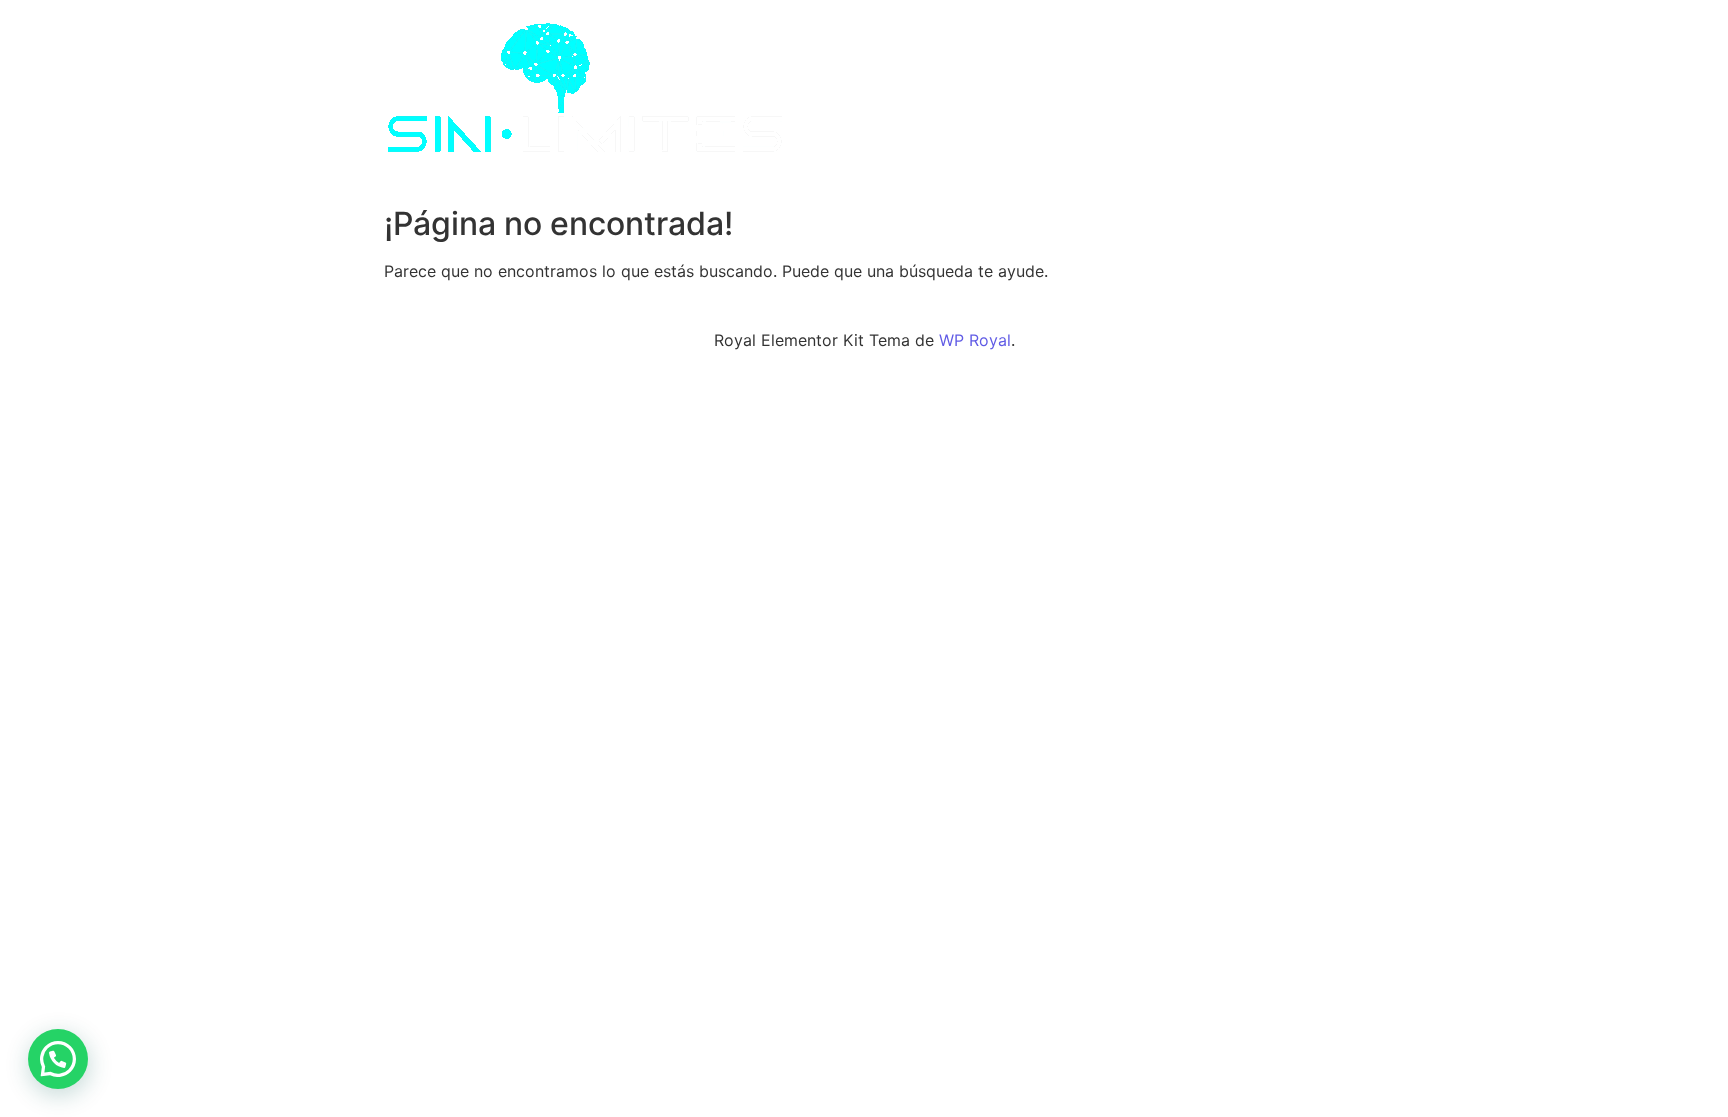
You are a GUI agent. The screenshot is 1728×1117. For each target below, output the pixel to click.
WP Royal (975, 340)
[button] (58, 1059)
